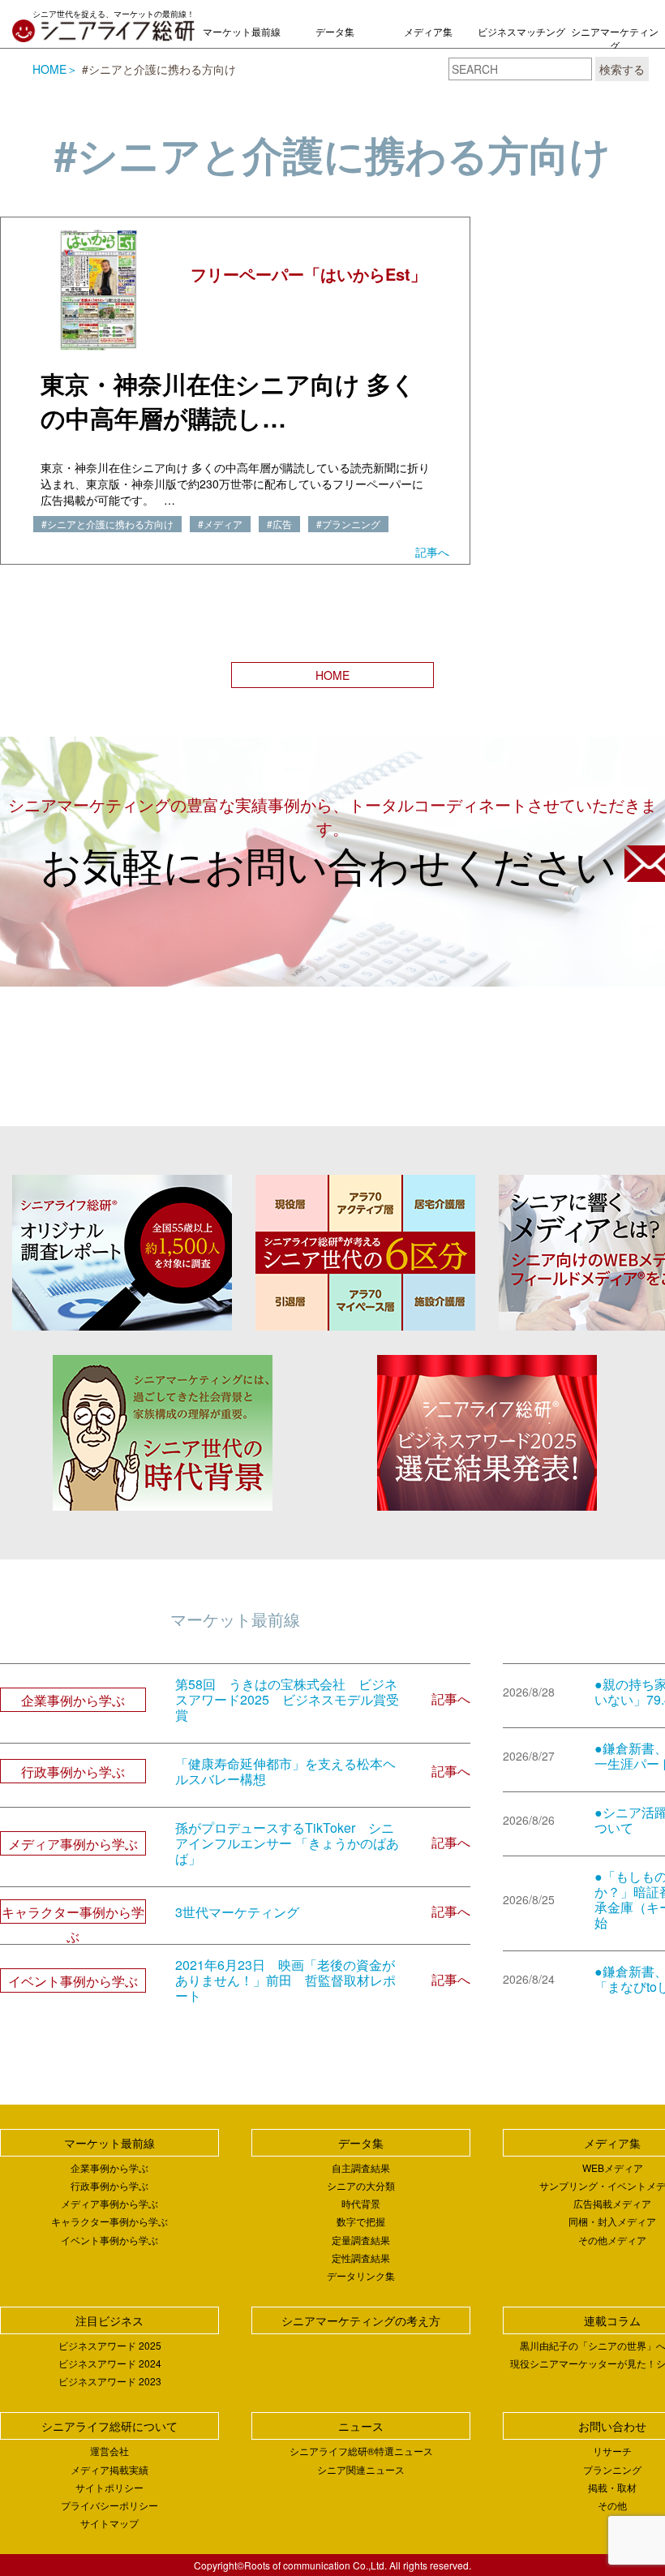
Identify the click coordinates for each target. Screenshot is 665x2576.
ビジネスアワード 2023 (110, 2381)
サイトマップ (109, 2523)
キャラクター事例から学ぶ (109, 2221)
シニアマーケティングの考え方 (615, 45)
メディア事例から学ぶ (109, 2203)
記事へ (432, 552)
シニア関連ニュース (361, 2469)
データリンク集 (361, 2275)
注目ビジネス (109, 2320)
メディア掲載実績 (109, 2469)
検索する (622, 69)
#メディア (220, 524)
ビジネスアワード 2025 (110, 2345)
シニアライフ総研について (109, 2426)
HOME (49, 69)
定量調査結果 (361, 2240)
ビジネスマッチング (521, 31)
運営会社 (109, 2451)
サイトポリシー (109, 2487)
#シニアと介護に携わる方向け (107, 524)
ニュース (361, 2426)
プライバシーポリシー (109, 2505)
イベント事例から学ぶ (109, 2240)
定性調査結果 (361, 2258)
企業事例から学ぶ (109, 2167)
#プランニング (348, 524)
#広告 (279, 524)
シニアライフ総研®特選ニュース (361, 2451)
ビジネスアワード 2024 (110, 2363)
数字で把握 (361, 2221)
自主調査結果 (361, 2167)
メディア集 (428, 31)
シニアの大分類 (361, 2185)
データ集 (335, 31)
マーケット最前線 (242, 31)
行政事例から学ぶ (109, 2185)
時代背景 (361, 2203)
